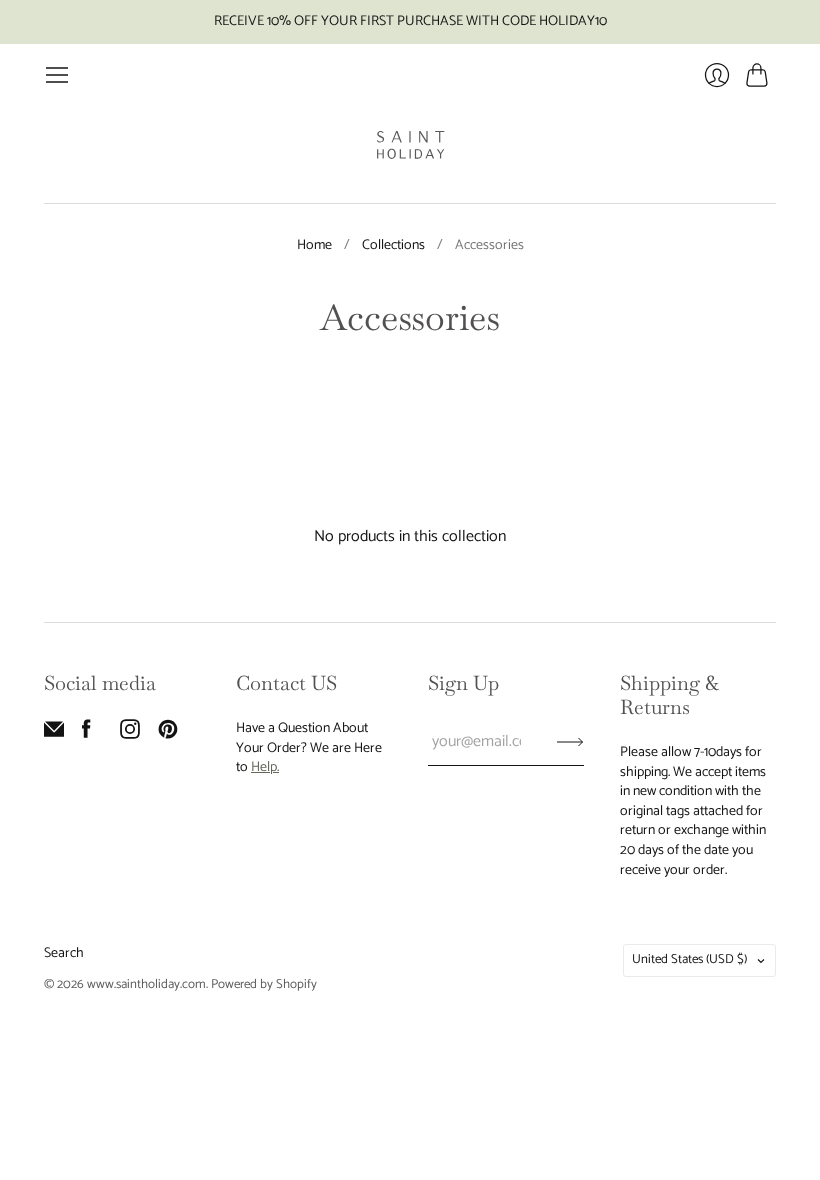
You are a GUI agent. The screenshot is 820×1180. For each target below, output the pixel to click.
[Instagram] (130, 734)
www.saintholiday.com (146, 984)
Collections (393, 246)
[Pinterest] (168, 734)
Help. (265, 767)
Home (314, 246)
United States (689, 959)
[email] (54, 734)
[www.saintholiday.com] (410, 145)
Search (64, 953)
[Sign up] (570, 742)
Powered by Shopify (264, 984)
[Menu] (57, 75)
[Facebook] (86, 734)
